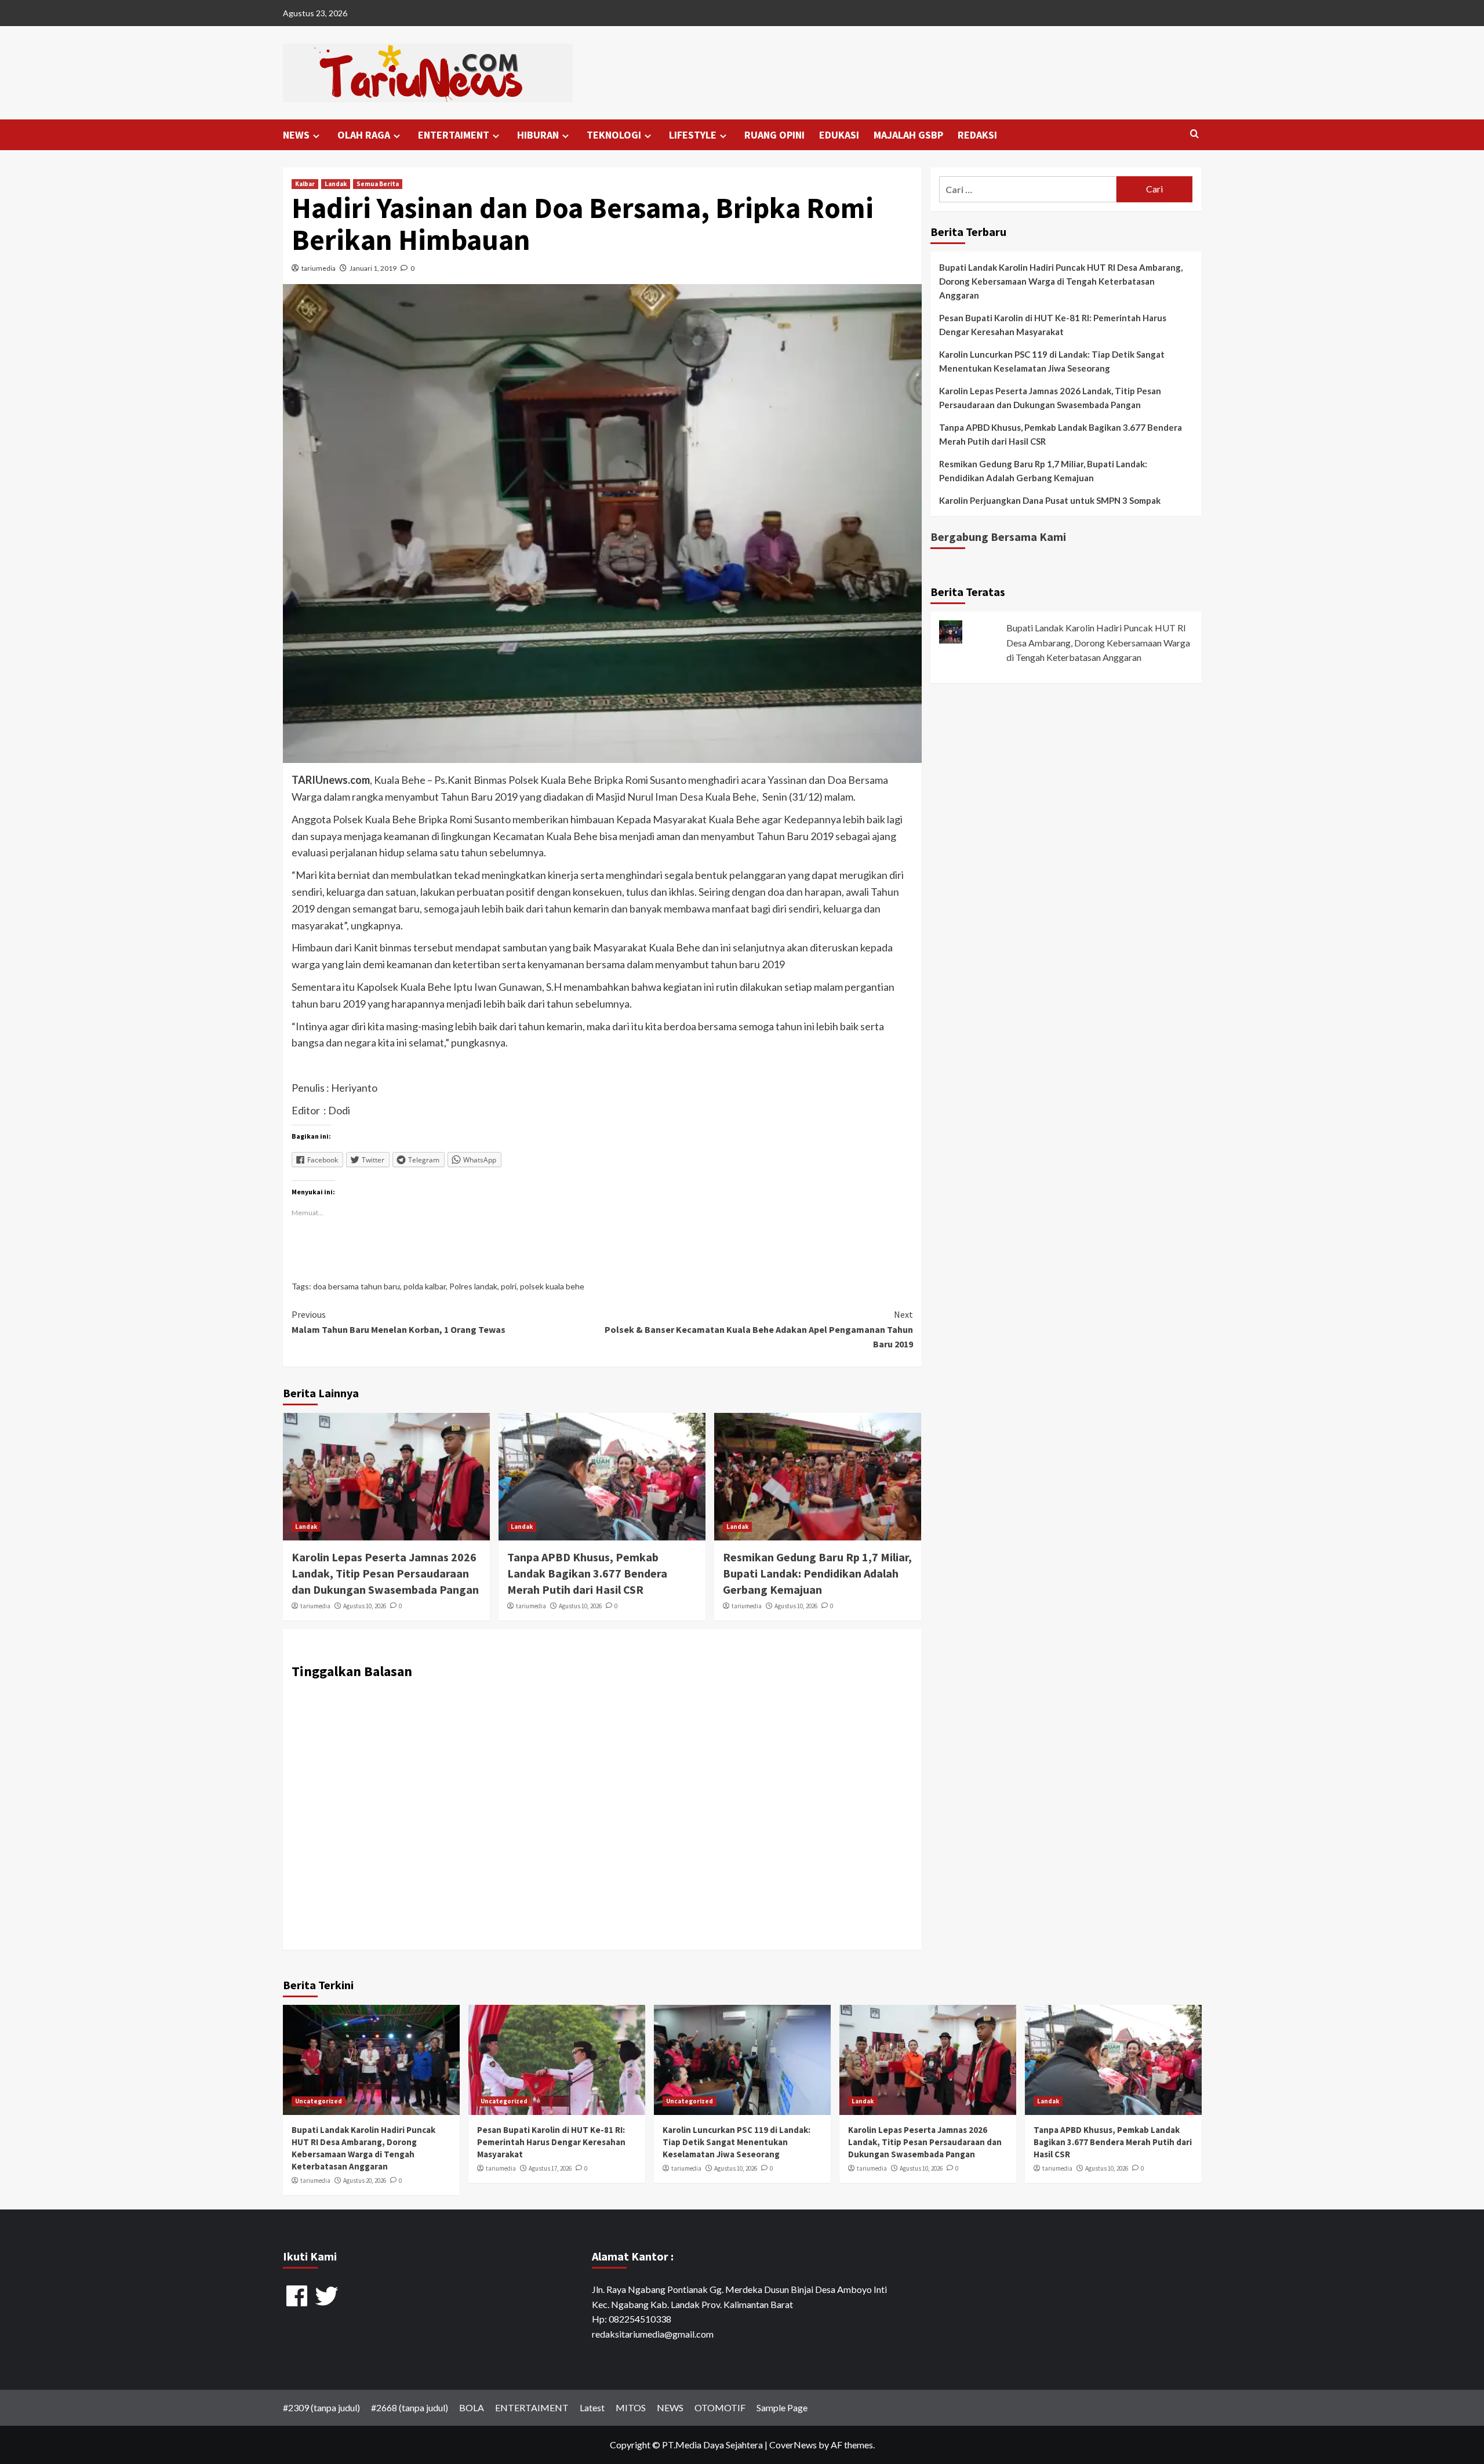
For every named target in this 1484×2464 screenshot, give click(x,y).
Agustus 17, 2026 (550, 2168)
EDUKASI (839, 135)
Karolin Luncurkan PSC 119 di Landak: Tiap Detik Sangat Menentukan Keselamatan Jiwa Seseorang (1052, 361)
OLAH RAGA (364, 135)
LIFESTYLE (693, 135)
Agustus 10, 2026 (365, 1606)
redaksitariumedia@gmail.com (653, 2334)
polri (509, 1286)
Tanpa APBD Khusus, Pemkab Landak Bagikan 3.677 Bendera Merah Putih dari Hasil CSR (587, 1573)
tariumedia (319, 268)
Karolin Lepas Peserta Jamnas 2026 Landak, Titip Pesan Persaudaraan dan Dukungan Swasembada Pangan (385, 1573)
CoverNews (793, 2445)
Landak (336, 184)
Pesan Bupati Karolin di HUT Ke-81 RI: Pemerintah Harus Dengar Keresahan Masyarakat (1053, 325)
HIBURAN (538, 135)
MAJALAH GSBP (908, 135)
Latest (592, 2407)
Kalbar (305, 184)
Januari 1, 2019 (373, 268)
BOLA (472, 2407)
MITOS (631, 2407)
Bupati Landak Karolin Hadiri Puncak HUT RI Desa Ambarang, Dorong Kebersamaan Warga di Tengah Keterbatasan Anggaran (1061, 281)
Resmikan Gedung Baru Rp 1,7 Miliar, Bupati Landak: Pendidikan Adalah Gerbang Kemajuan (817, 1573)
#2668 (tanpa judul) (410, 2407)
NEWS (296, 135)
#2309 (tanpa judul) (321, 2407)
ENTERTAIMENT (454, 135)
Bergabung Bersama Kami (998, 537)
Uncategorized (319, 2101)
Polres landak (473, 1286)
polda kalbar (425, 1286)
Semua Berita (378, 184)
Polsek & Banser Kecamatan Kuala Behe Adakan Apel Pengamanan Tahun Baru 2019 (759, 1329)
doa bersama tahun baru (357, 1286)
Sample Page (782, 2407)
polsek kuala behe (552, 1286)
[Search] (1194, 134)
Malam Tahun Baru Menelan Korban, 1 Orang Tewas (399, 1322)
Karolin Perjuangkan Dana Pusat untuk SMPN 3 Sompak (1050, 500)
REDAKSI (977, 135)
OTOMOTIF (720, 2407)
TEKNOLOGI (614, 135)
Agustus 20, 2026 (365, 2180)
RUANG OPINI (774, 135)
